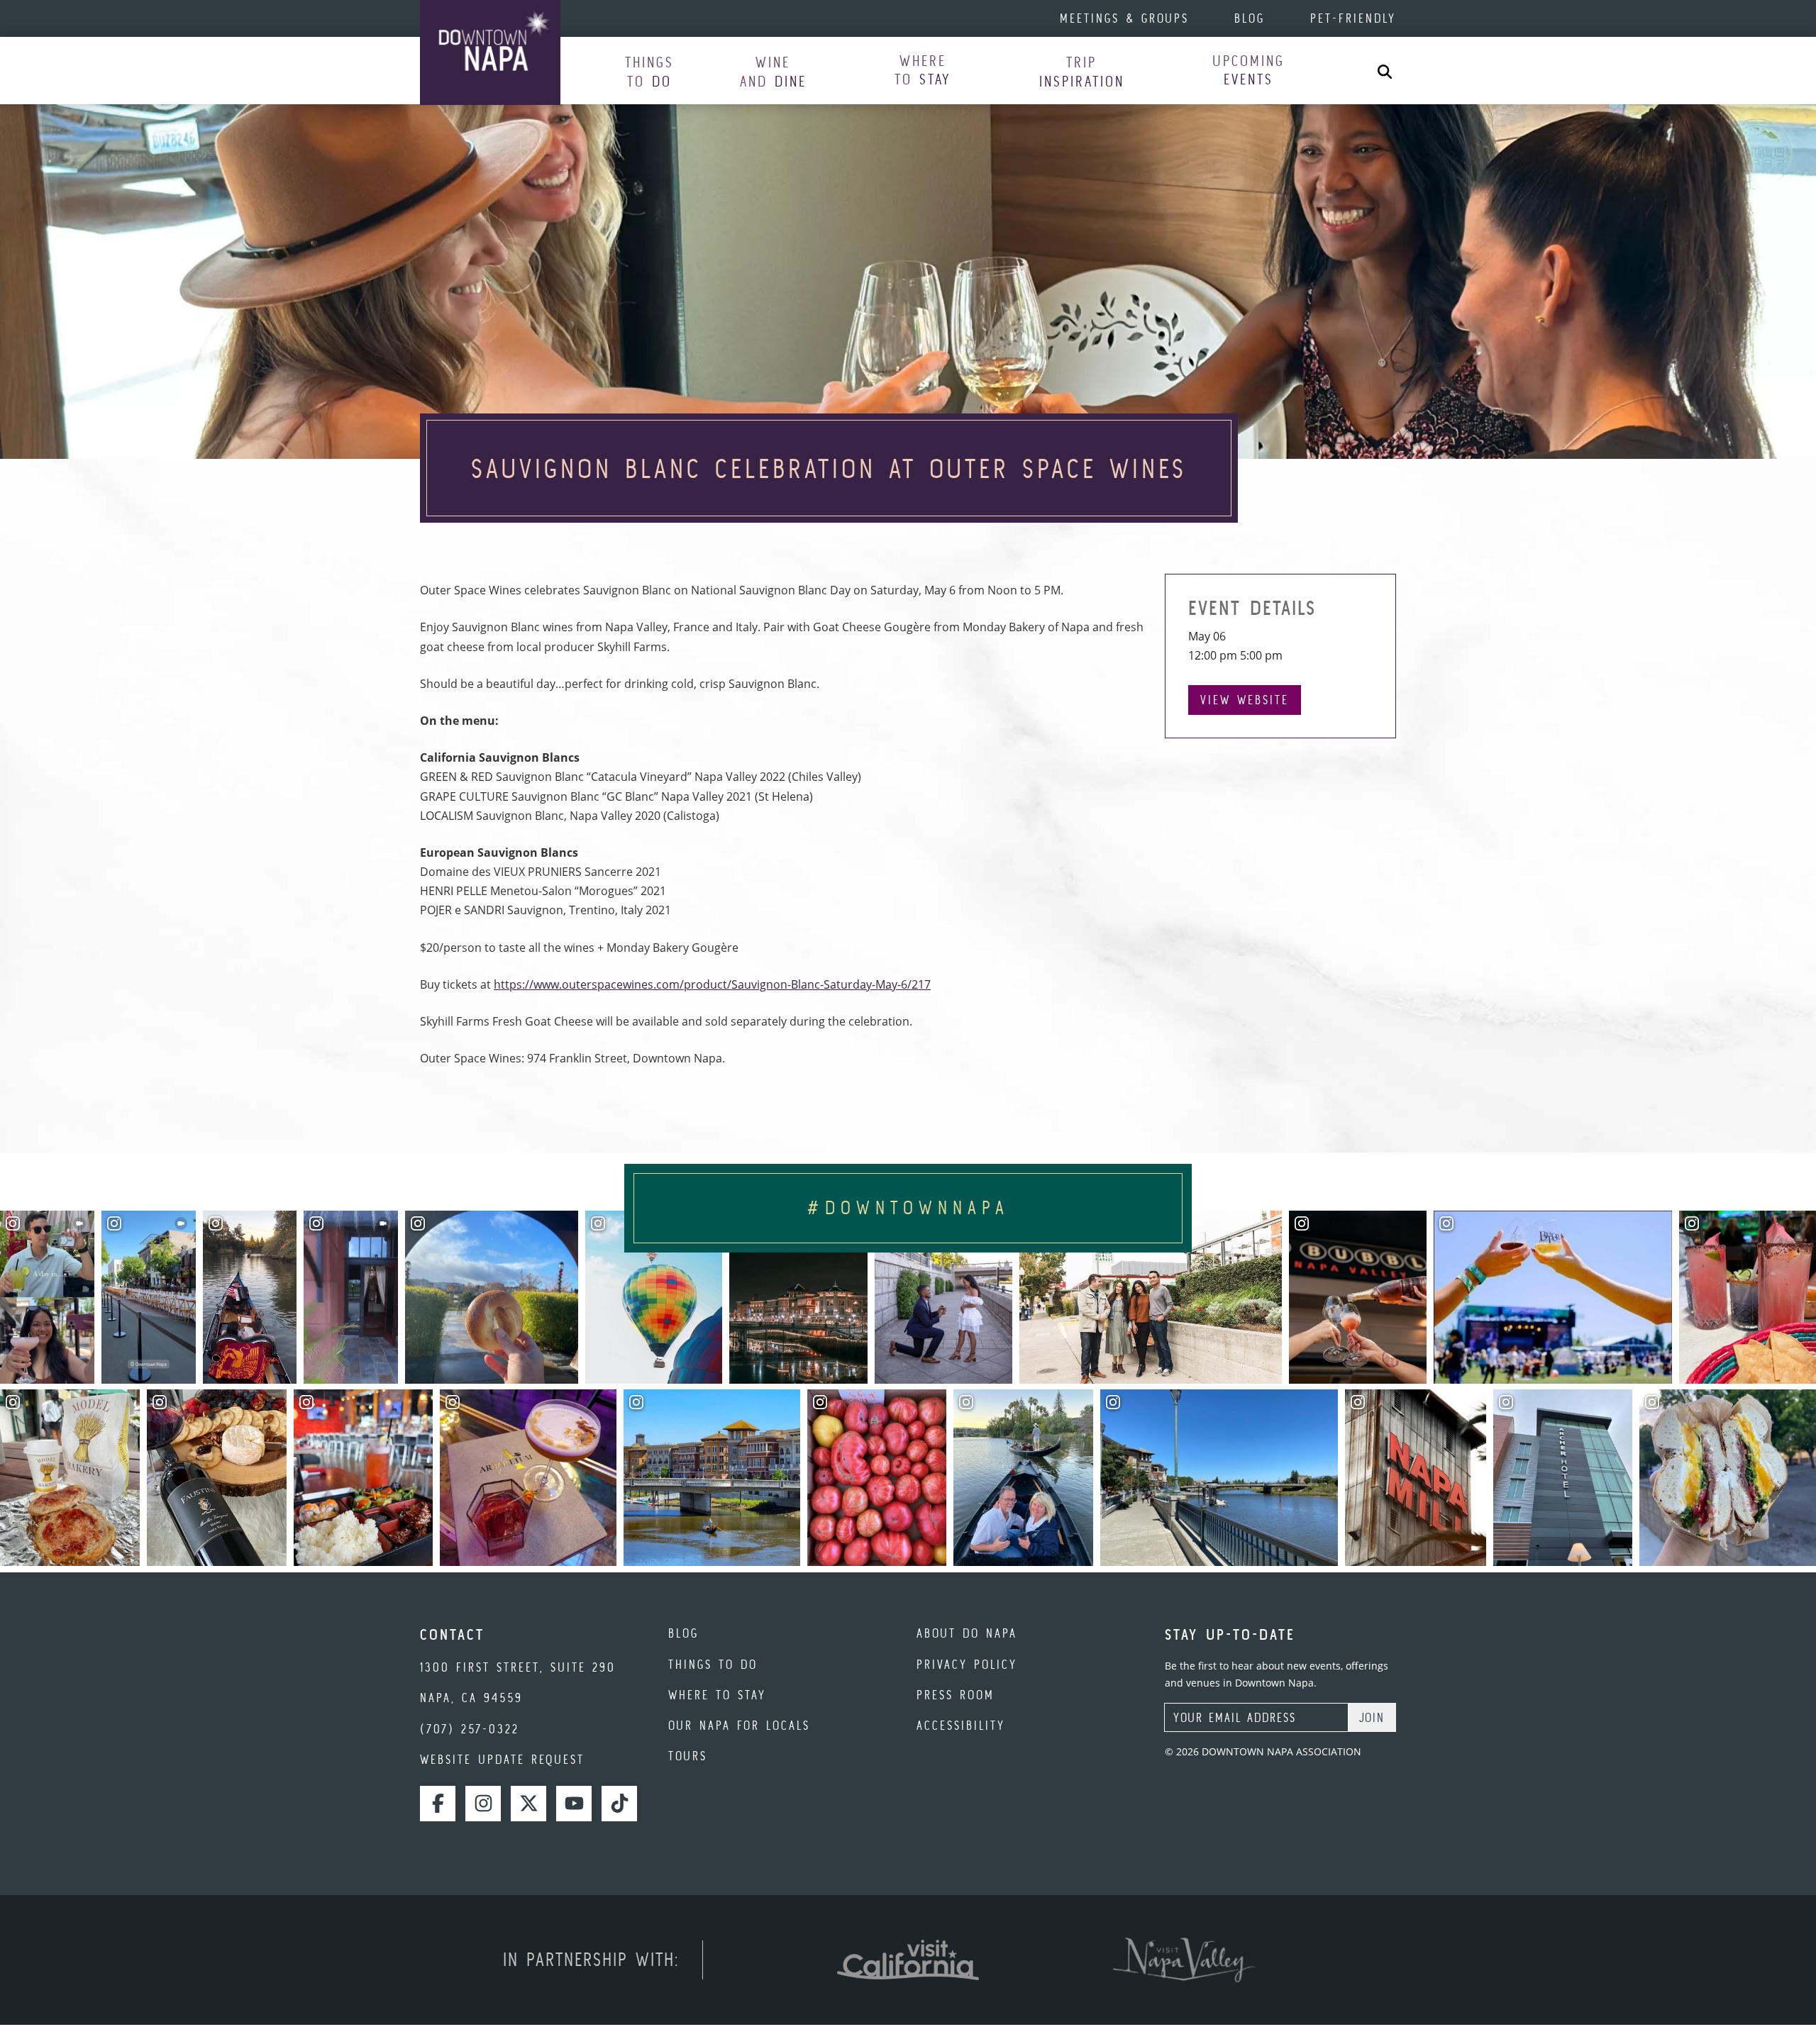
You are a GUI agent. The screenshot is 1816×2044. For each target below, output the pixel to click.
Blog (1250, 18)
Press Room (956, 1695)
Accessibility (961, 1725)
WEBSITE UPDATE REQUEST (502, 1759)
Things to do (713, 1664)
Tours (688, 1756)
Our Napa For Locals (739, 1725)
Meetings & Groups (1124, 18)
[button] (649, 71)
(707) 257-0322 (470, 1729)
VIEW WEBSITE (1245, 700)
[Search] (1385, 71)
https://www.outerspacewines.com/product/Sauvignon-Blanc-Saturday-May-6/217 (712, 984)
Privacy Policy (967, 1664)
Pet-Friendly (1353, 18)
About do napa (967, 1633)
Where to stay (717, 1695)
